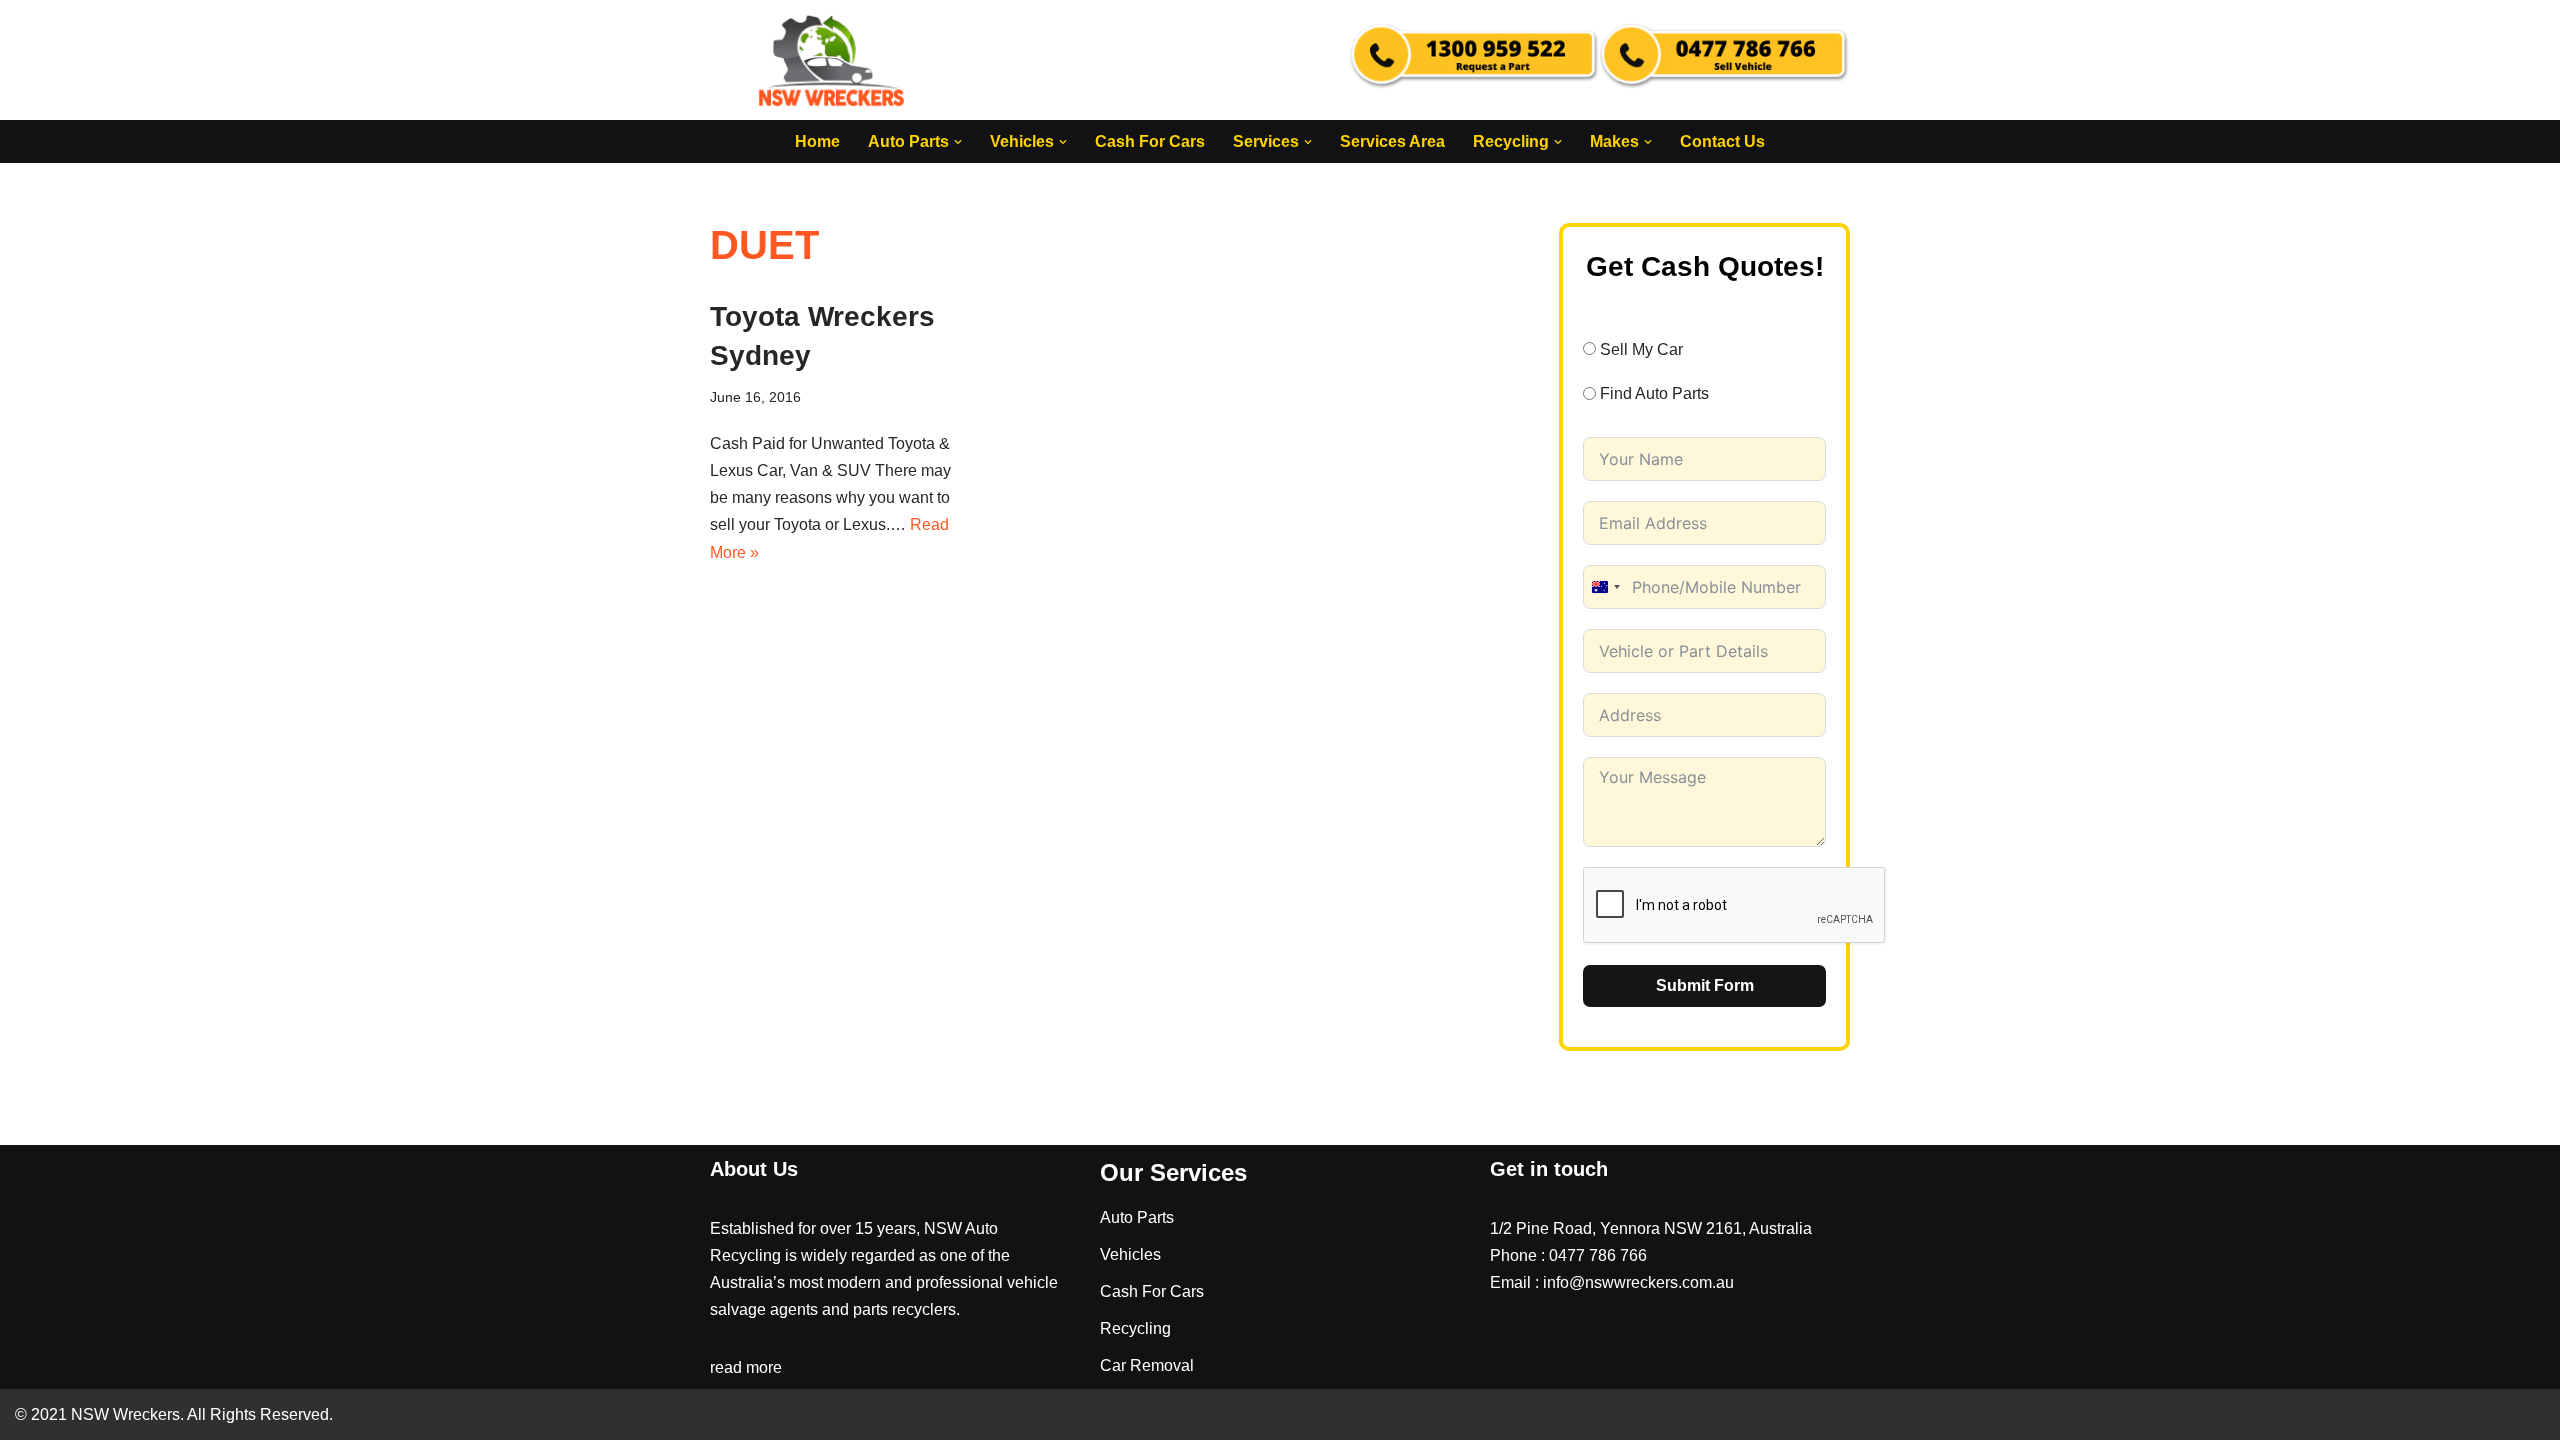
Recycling (1135, 1328)
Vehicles (1130, 1254)
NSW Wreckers (123, 1414)
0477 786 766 (1598, 1255)
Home (817, 141)
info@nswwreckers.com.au (1638, 1282)
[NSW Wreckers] (833, 60)
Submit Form (1705, 985)
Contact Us (1722, 141)
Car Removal (1147, 1365)
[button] (958, 142)
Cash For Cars (1150, 141)
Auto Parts (1137, 1217)
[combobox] (1605, 587)
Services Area (1392, 141)
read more (746, 1367)
